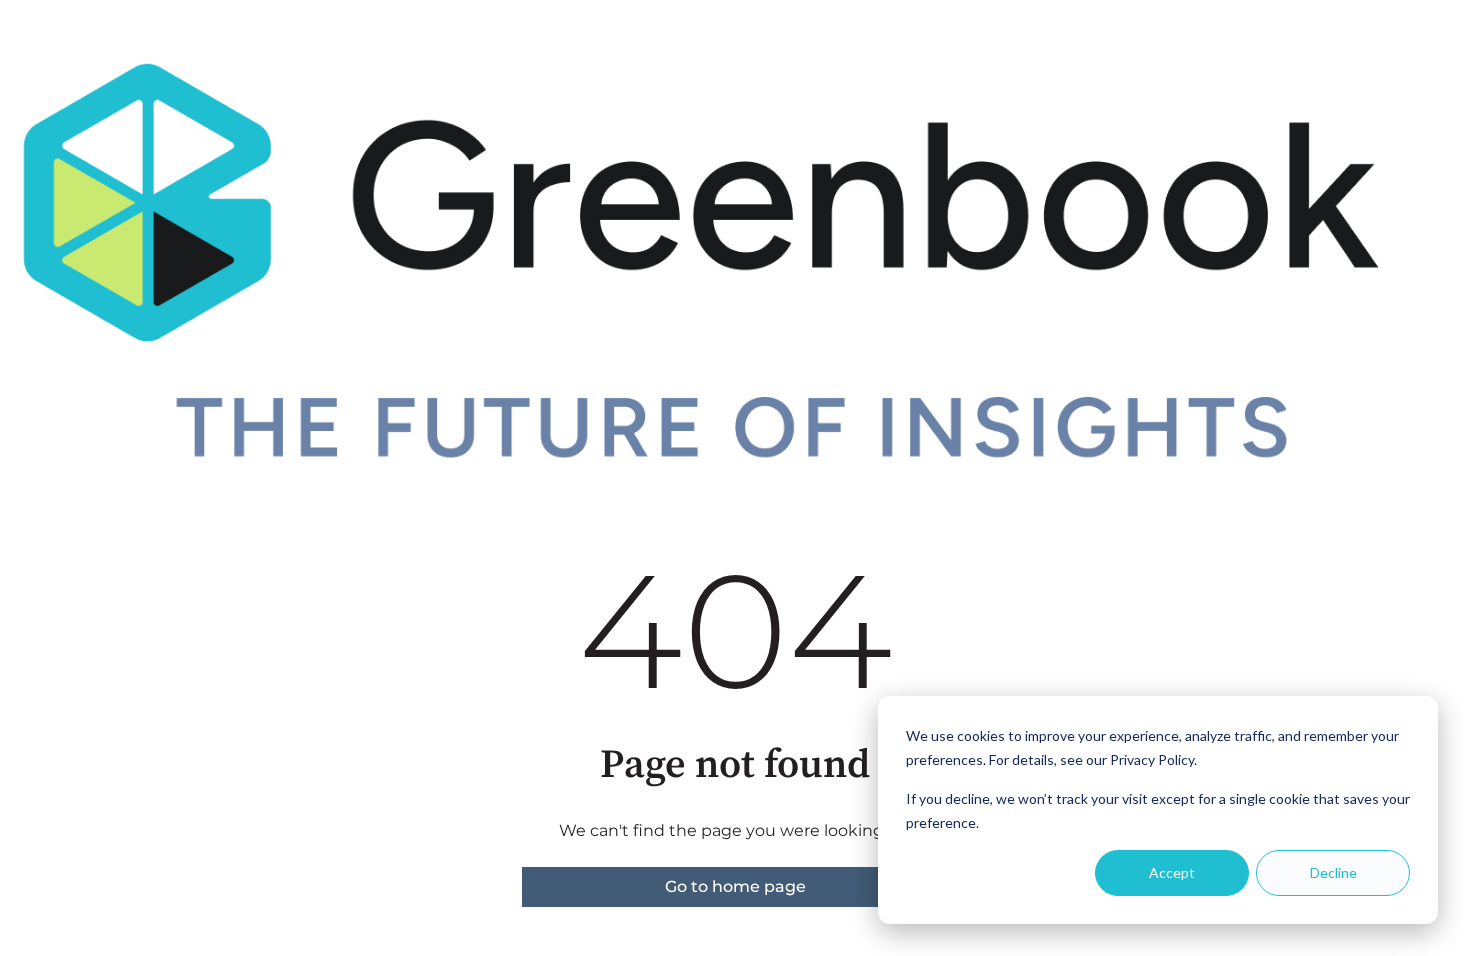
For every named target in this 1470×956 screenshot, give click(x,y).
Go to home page (735, 886)
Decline (1333, 872)
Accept (1172, 872)
